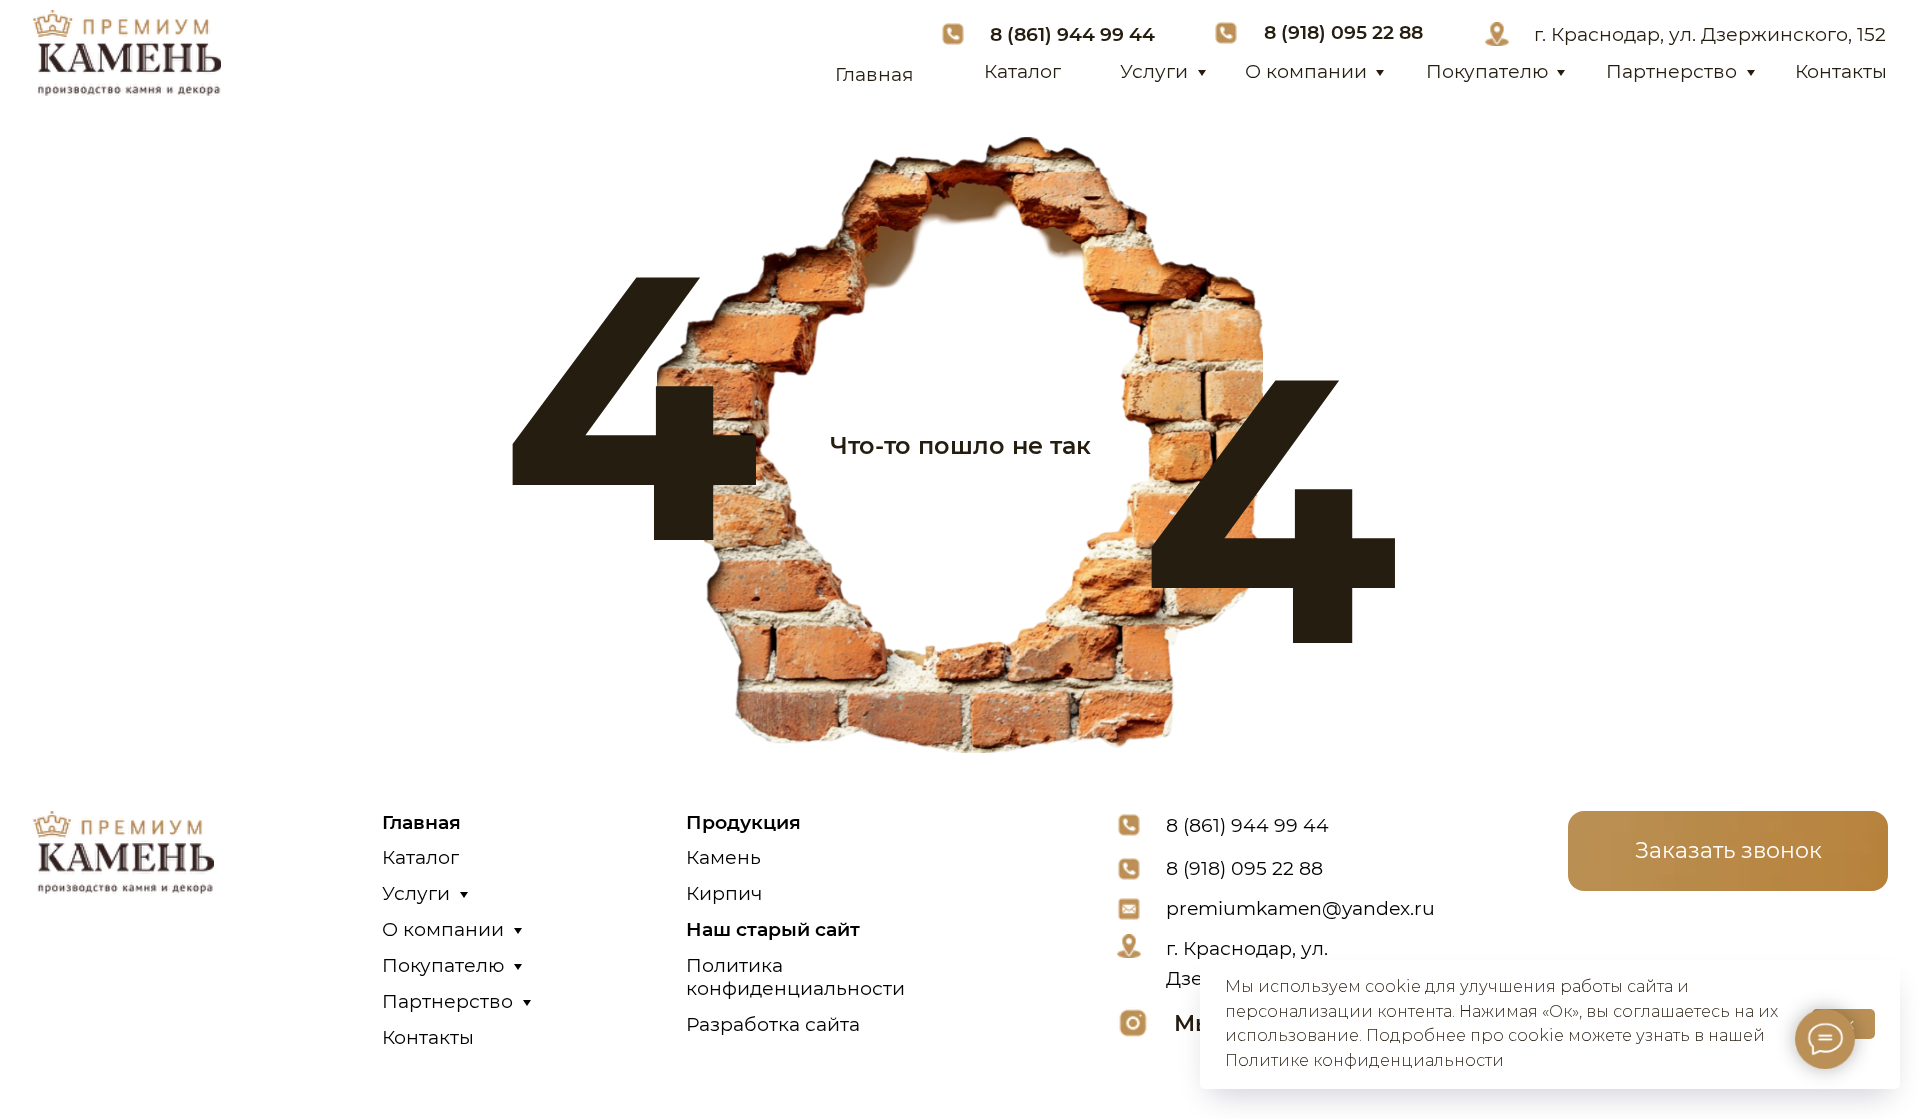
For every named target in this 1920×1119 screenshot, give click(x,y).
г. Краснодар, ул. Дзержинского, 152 (1710, 34)
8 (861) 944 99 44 (1072, 34)
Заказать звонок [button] (1728, 850)
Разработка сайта (773, 1024)
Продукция (743, 822)
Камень (723, 857)
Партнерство (1671, 71)
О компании (1306, 71)
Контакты (1841, 71)
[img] (126, 53)
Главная (874, 74)
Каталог (1022, 71)
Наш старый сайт (773, 929)
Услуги (1154, 71)
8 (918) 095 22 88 (1343, 32)
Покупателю (1487, 71)
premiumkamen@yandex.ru (1300, 908)
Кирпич (724, 893)
